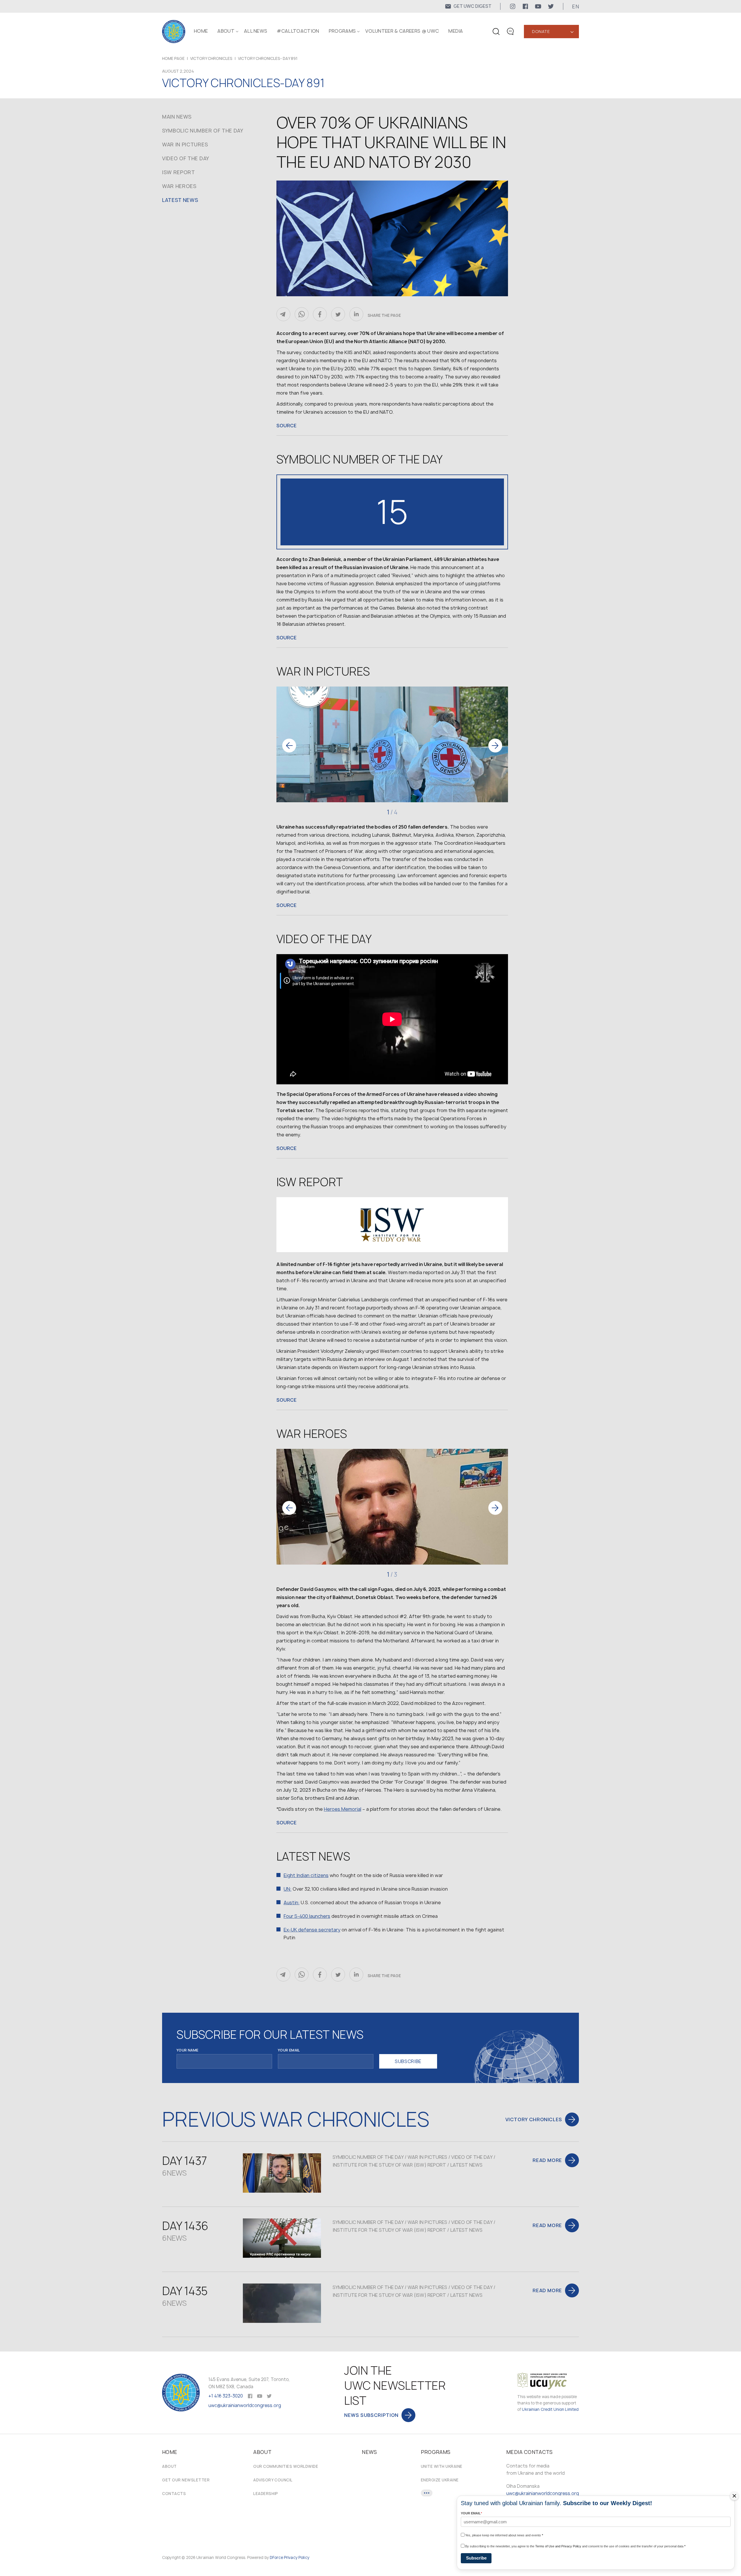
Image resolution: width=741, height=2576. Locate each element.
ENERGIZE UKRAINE (440, 2480)
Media (456, 31)
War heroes (179, 186)
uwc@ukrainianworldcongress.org (245, 2405)
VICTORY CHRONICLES (211, 58)
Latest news (180, 200)
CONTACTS (174, 2494)
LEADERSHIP (266, 2494)
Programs (342, 31)
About (169, 2466)
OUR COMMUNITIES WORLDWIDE (286, 2466)
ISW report (179, 172)
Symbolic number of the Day (203, 131)
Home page (173, 58)
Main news (177, 117)
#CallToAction (298, 31)
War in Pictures (185, 145)
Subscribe (476, 2558)
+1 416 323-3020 (226, 2396)
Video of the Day (186, 158)
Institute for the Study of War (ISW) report (390, 2165)
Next (495, 746)
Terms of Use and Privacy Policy (558, 2546)
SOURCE (287, 426)
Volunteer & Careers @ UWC (402, 31)
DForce (276, 2557)
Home (201, 31)
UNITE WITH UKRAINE (442, 2466)
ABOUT (226, 31)
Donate (541, 31)
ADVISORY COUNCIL (273, 2480)
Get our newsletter (186, 2480)
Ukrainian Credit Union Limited (550, 2409)
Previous (289, 746)
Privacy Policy (297, 2557)
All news (256, 31)
